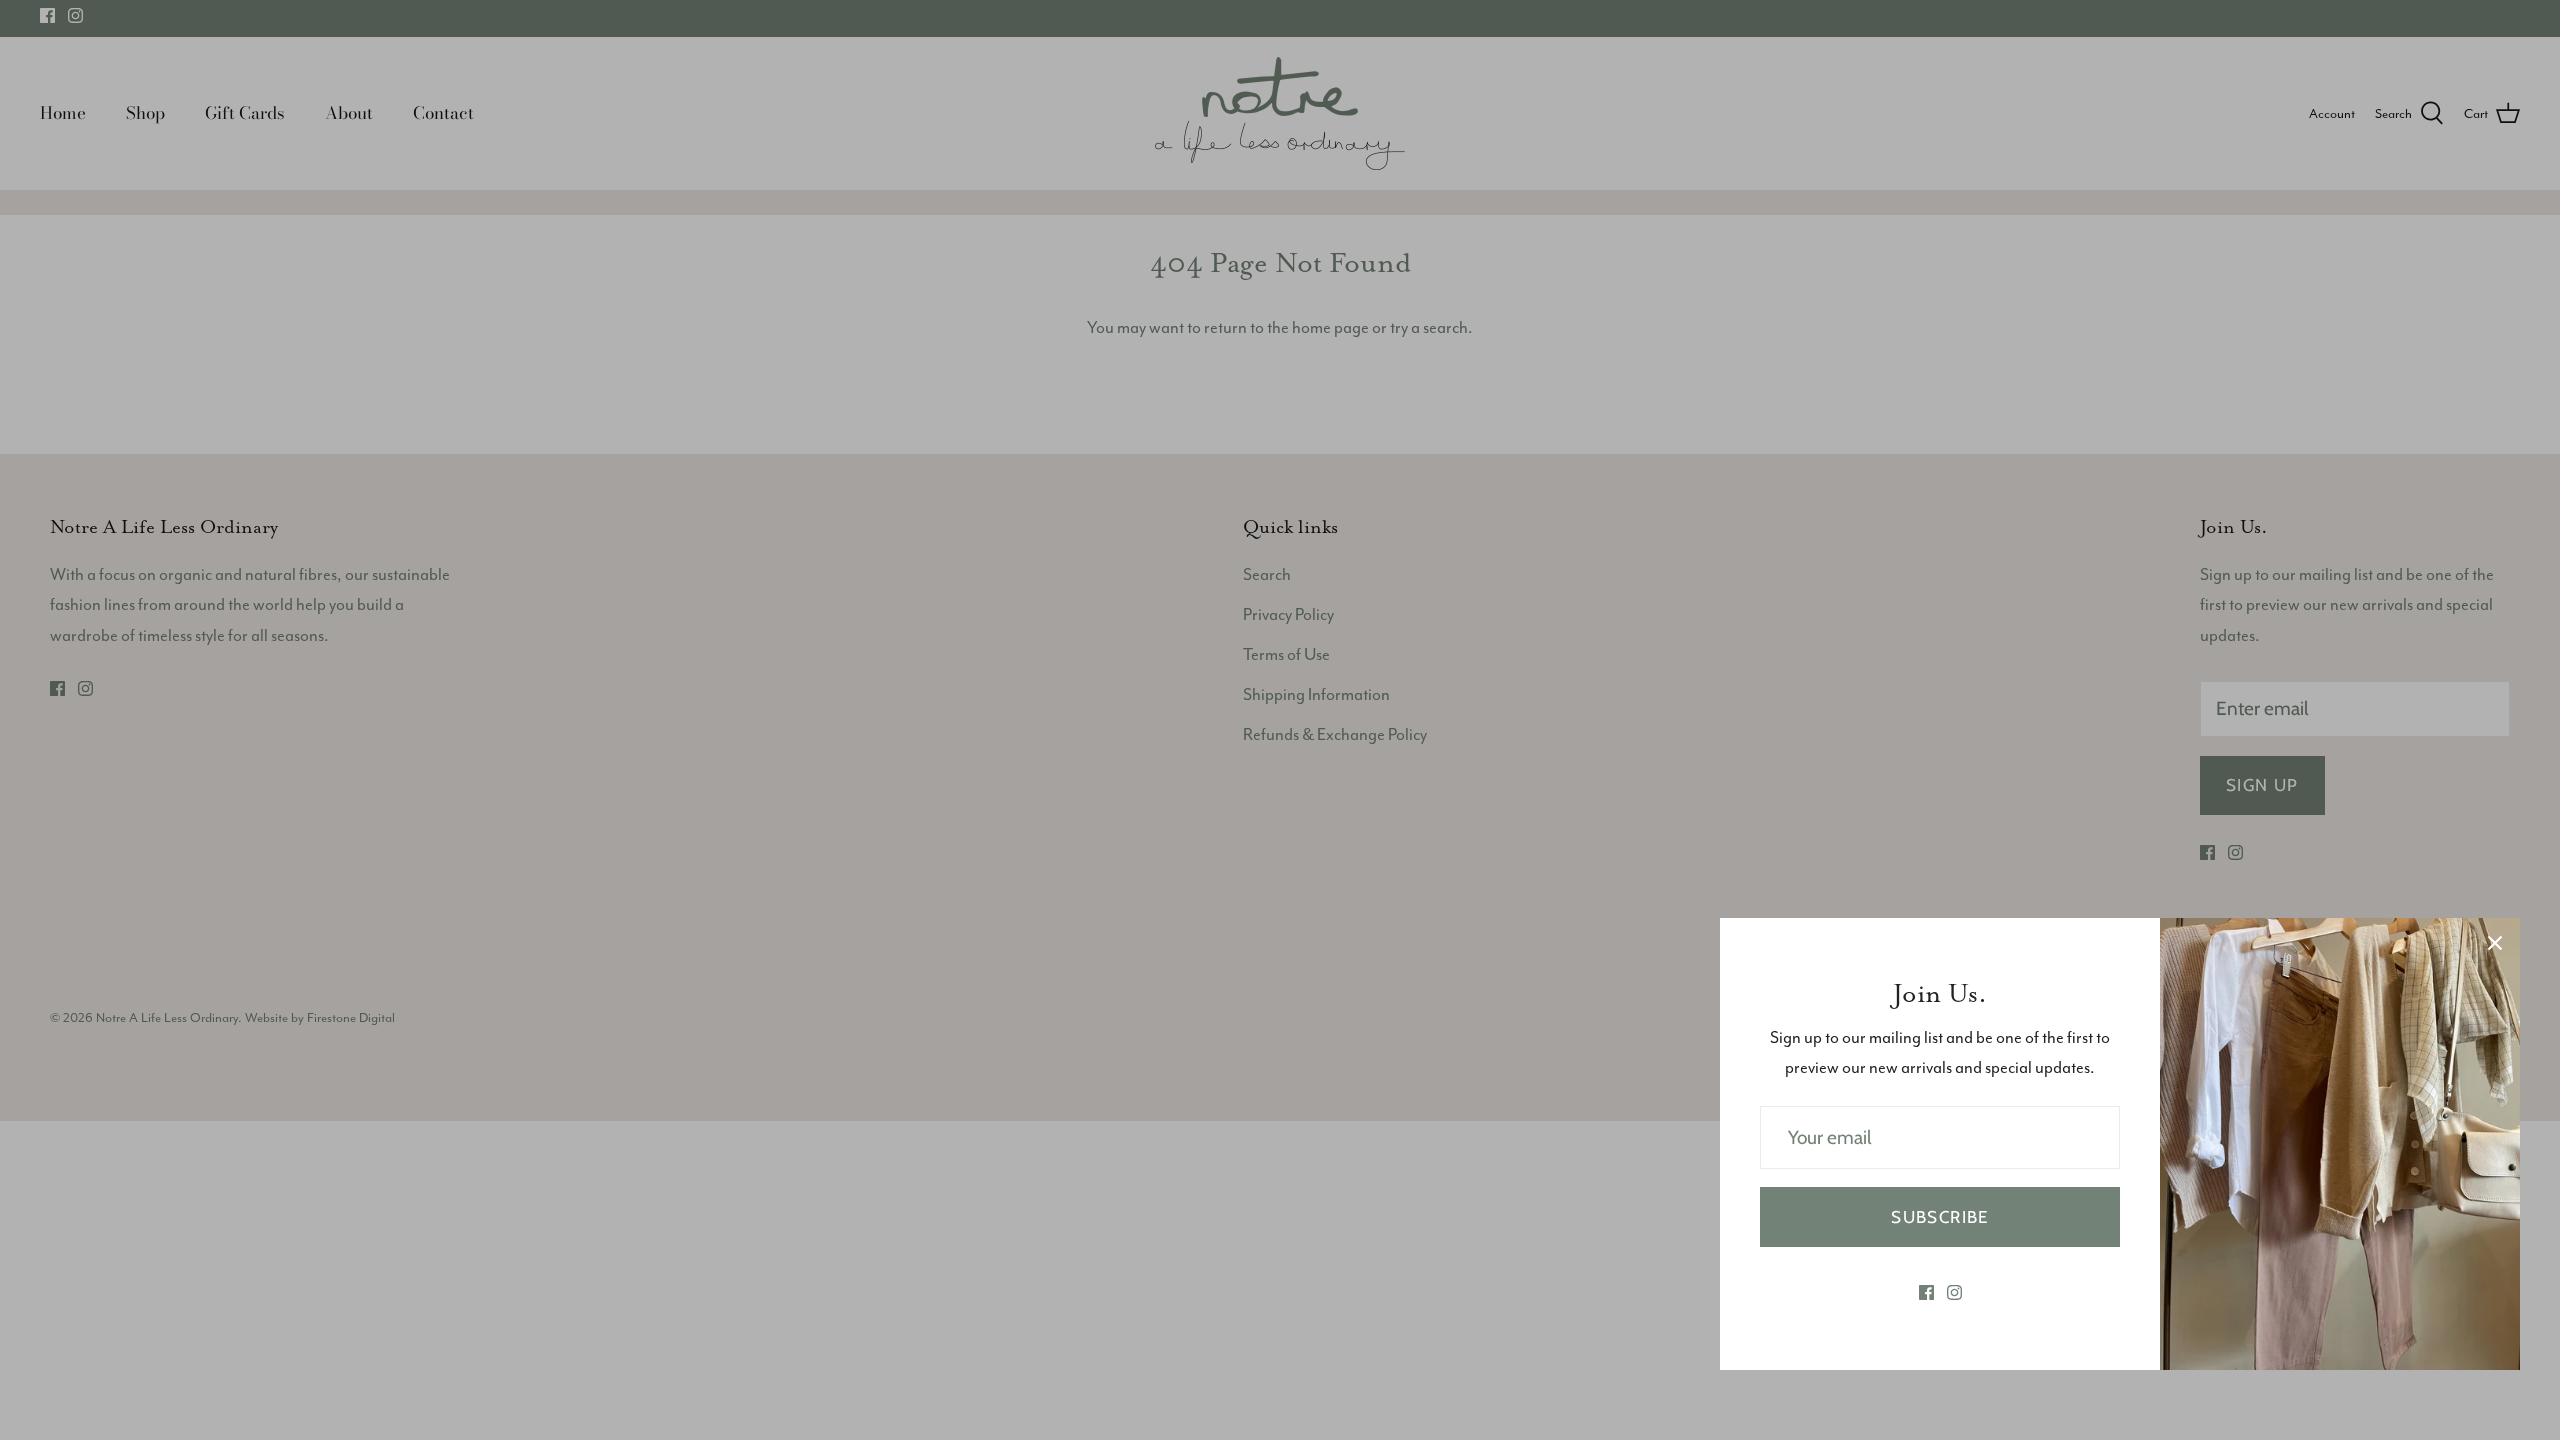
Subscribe (1939, 1217)
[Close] (2495, 943)
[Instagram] (1954, 1292)
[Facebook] (1926, 1292)
